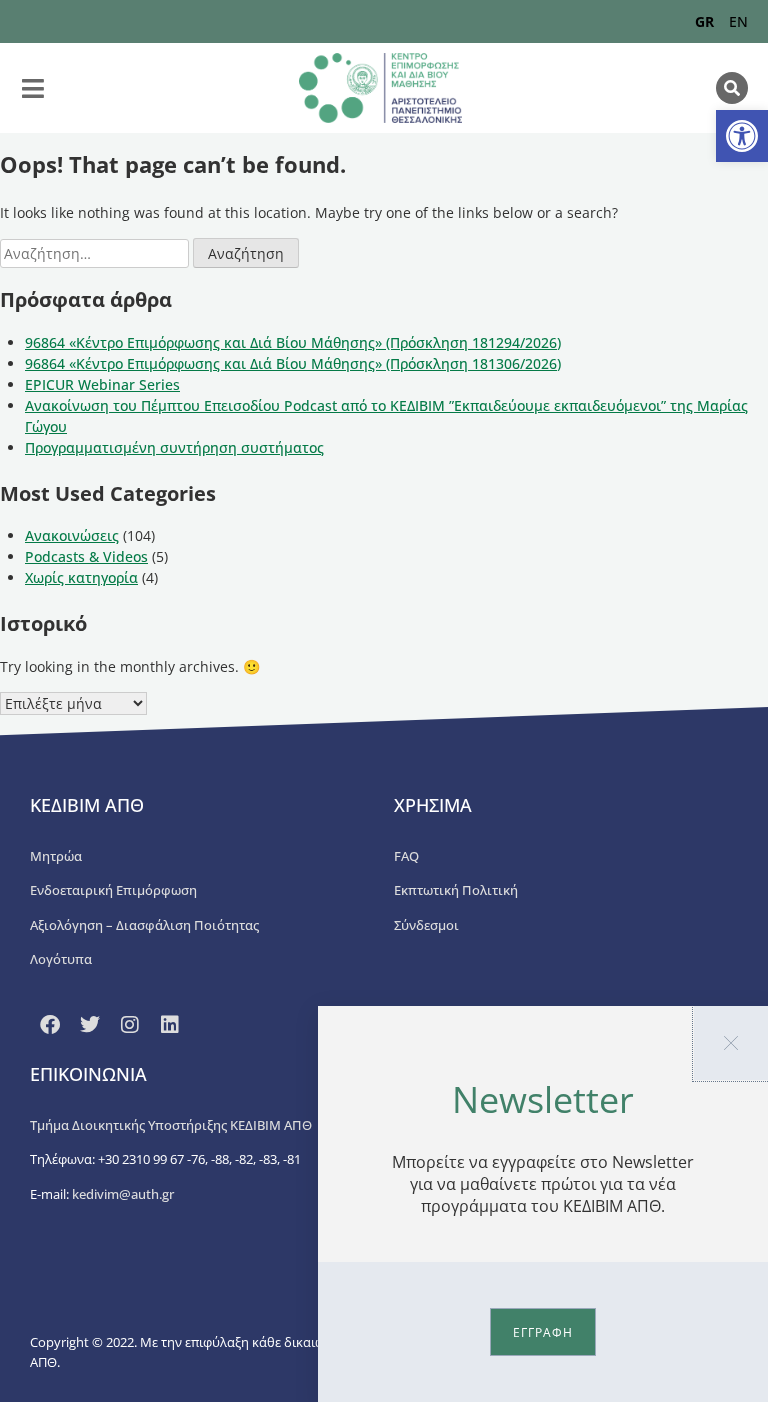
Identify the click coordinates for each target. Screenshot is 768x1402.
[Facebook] (50, 1025)
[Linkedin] (170, 1025)
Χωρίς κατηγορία (81, 577)
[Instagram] (130, 1025)
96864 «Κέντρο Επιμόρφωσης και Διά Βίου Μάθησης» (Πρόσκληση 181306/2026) (293, 363)
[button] (742, 136)
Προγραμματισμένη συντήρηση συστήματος (174, 447)
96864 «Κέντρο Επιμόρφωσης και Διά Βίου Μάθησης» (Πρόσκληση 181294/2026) (293, 342)
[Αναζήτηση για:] (96, 253)
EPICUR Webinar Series (102, 384)
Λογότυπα (61, 959)
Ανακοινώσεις (72, 535)
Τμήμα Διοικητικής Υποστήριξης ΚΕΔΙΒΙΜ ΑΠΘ (171, 1125)
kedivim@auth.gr (123, 1194)
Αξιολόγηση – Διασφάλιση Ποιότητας (144, 925)
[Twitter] (90, 1025)
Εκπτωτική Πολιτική (456, 890)
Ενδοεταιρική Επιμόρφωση (113, 890)
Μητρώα (56, 856)
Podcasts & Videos (86, 556)
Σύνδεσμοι (426, 925)
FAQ (406, 856)
